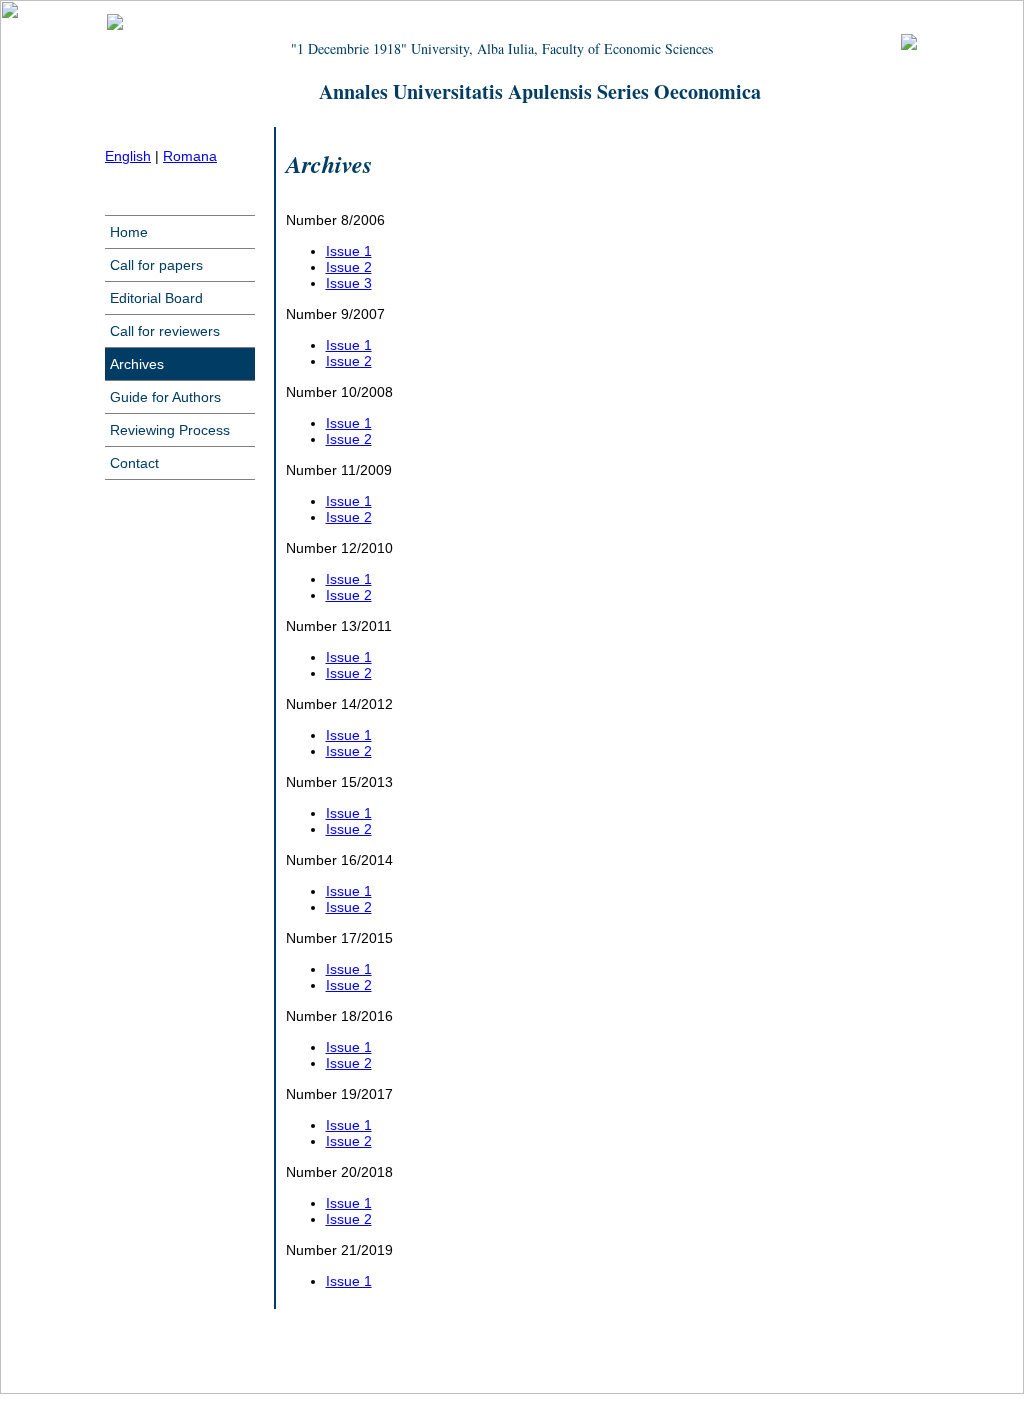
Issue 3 (349, 283)
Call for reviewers (165, 331)
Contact (134, 463)
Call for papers (156, 265)
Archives (137, 364)
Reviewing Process (170, 430)
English (128, 156)
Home (129, 232)
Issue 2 (349, 267)
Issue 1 (349, 251)
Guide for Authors (165, 397)
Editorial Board (156, 298)
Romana (190, 156)
